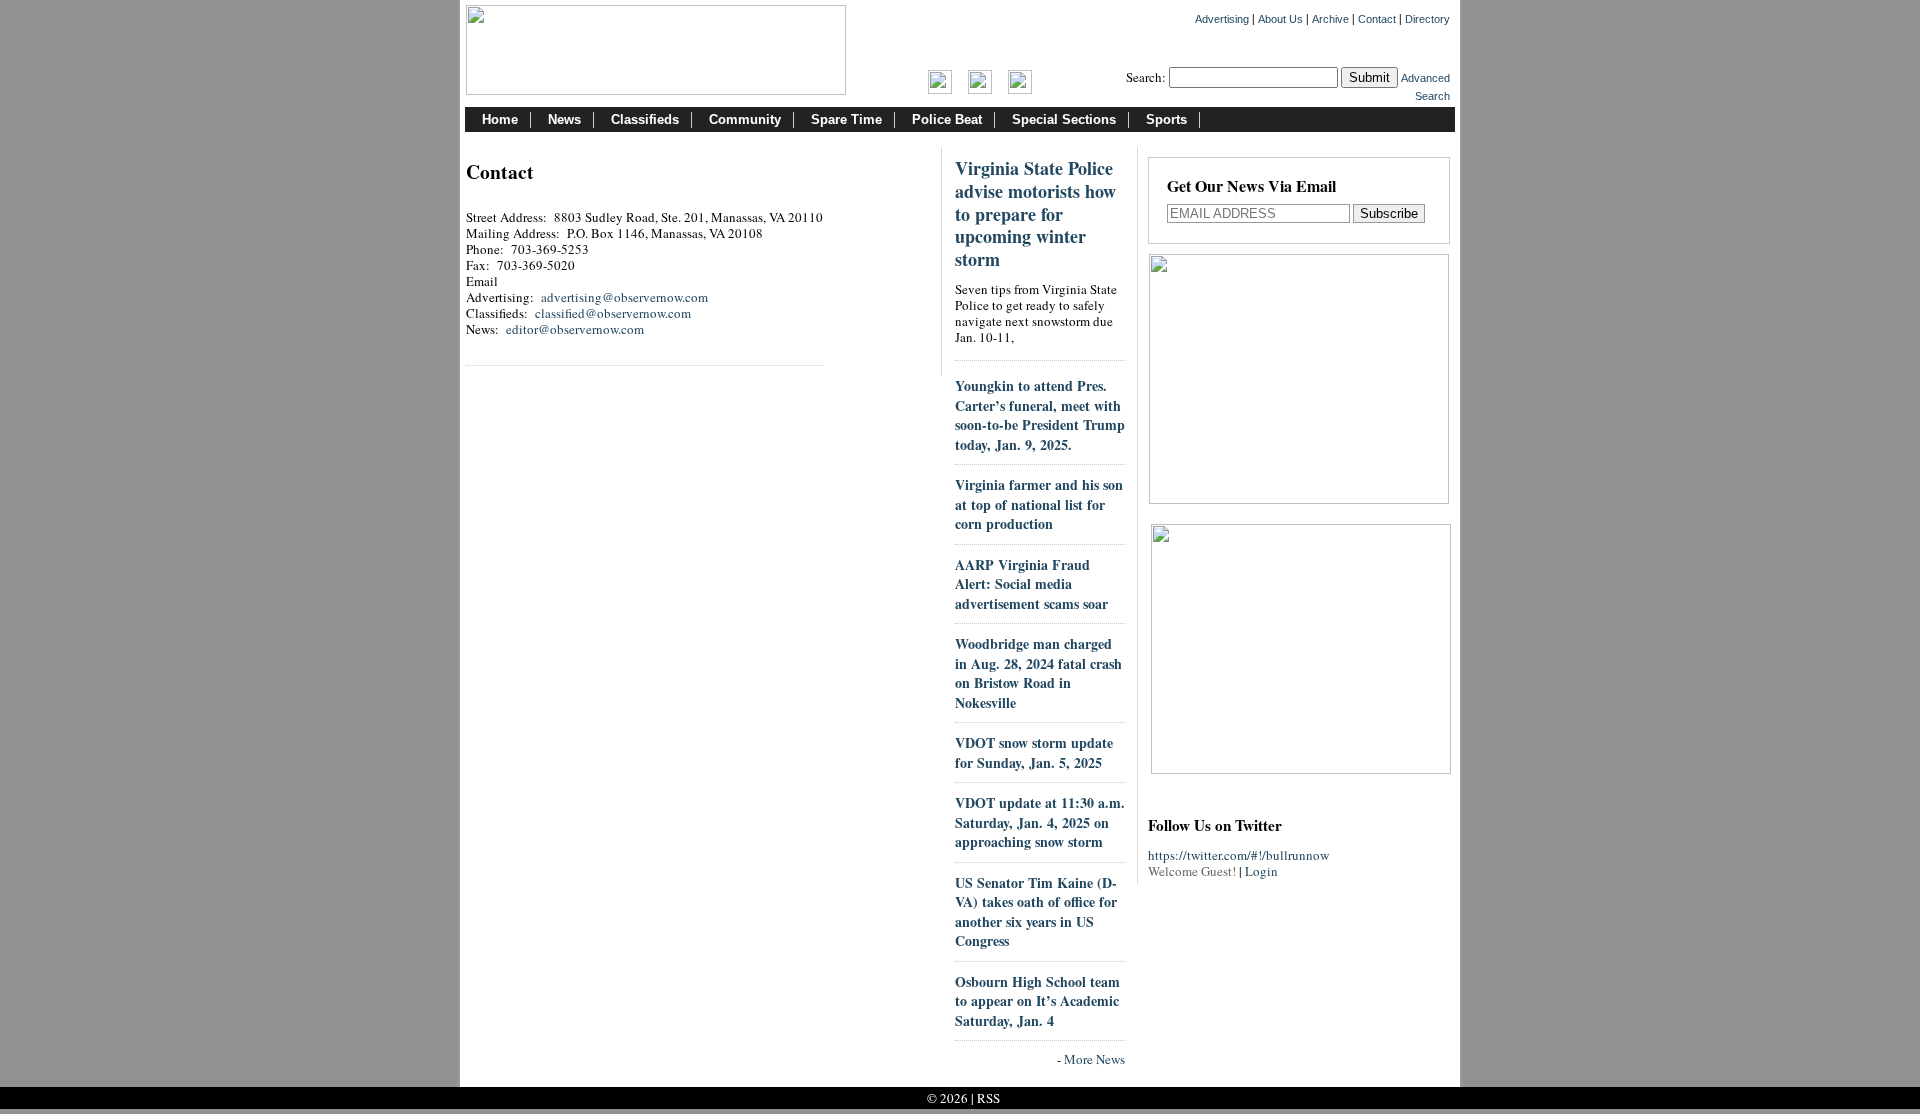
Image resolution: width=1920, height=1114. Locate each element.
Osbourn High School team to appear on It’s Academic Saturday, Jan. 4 (1037, 1001)
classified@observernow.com (613, 313)
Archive (1330, 19)
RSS (988, 1098)
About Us (1280, 19)
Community (745, 119)
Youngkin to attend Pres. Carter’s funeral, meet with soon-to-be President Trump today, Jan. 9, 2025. (1040, 415)
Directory (1427, 19)
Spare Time (846, 119)
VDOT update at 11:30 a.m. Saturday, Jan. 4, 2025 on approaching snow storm (1040, 822)
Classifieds (645, 119)
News (564, 119)
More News (1094, 1059)
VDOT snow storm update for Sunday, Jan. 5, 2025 (1034, 752)
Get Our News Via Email (1251, 187)
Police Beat (947, 119)
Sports (1166, 119)
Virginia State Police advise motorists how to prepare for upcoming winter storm (1035, 213)
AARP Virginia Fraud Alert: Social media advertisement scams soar (1031, 584)
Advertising (1222, 19)
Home (500, 119)
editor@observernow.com (575, 329)
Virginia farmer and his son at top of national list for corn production (1039, 504)
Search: (1146, 77)
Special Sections (1064, 119)
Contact (1377, 19)
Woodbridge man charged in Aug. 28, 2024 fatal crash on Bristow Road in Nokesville (1038, 673)
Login (1261, 871)
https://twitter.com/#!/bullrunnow (1238, 855)
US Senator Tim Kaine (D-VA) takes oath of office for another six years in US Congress (1036, 912)
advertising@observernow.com (624, 297)
